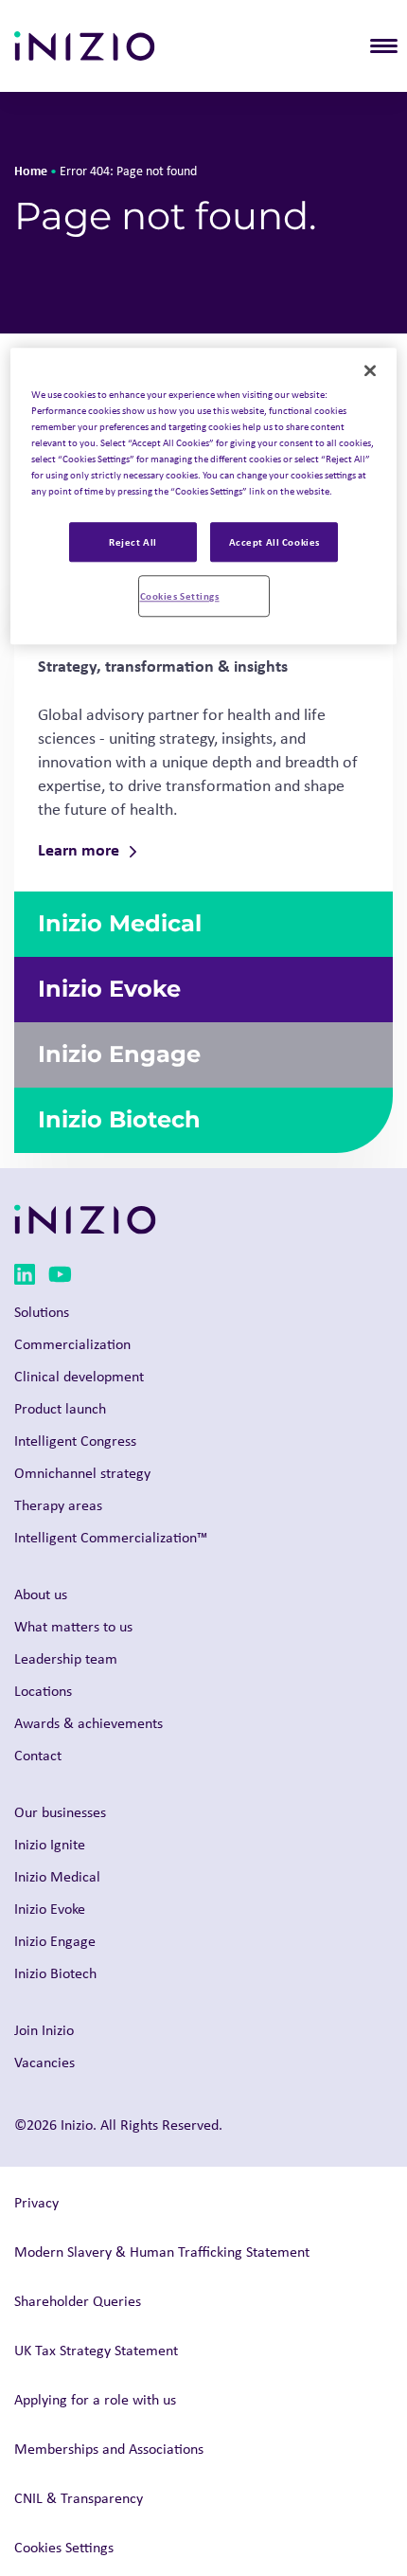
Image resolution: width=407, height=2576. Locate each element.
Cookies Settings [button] (64, 2547)
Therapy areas (58, 1505)
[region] (204, 496)
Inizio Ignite (50, 1844)
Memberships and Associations (109, 2449)
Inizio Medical (57, 1876)
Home (31, 170)
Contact (38, 1755)
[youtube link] (60, 1278)
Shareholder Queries (78, 2301)
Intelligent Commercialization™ (111, 1537)
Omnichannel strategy (82, 1473)
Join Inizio (44, 2030)
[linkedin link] (25, 1278)
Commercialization (72, 1344)
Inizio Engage (55, 1941)
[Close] (370, 370)
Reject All (133, 542)
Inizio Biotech (55, 1973)
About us (41, 1594)
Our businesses (60, 1812)
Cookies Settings (180, 595)
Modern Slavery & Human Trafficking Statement (162, 2252)
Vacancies (44, 2062)
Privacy (36, 2202)
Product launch (60, 1408)
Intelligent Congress (75, 1441)
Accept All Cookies (274, 542)
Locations (43, 1691)
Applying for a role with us (95, 2399)
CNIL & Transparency (79, 2498)
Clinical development (79, 1376)
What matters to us (73, 1626)
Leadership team (66, 1658)
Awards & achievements (88, 1723)
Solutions (42, 1312)
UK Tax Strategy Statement (96, 2350)
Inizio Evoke (50, 1909)
